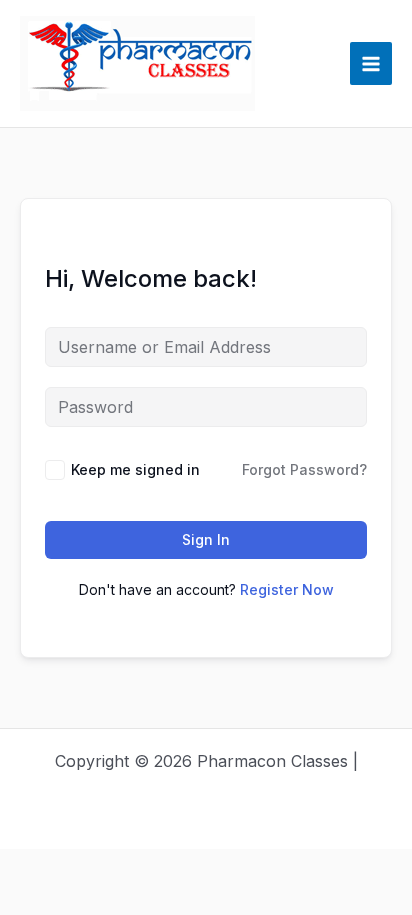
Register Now (287, 589)
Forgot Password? (304, 469)
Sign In (206, 539)
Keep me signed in (135, 469)
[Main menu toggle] (371, 63)
